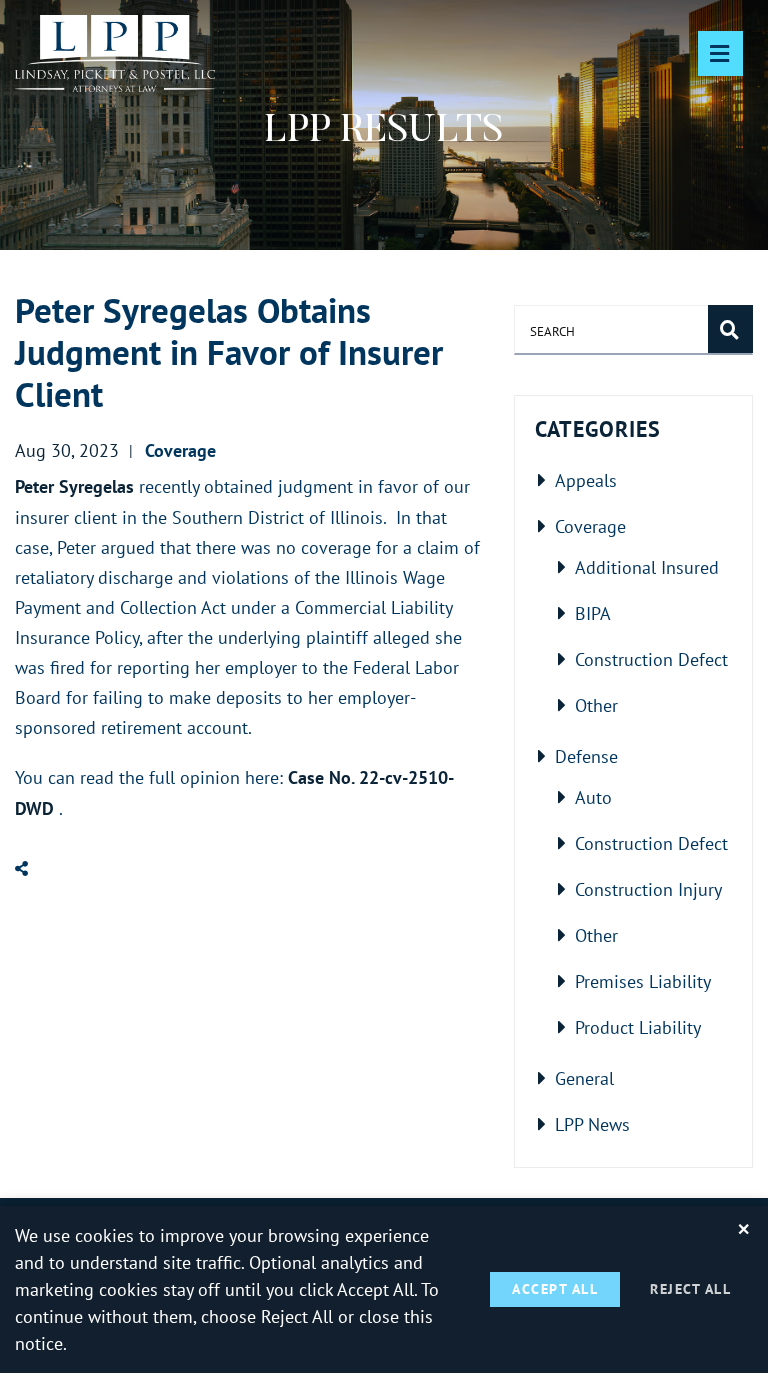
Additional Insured (647, 567)
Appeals (586, 480)
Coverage (590, 526)
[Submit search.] (730, 329)
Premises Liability (643, 981)
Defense (586, 756)
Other (596, 705)
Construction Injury (648, 889)
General (584, 1078)
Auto (593, 797)
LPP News (592, 1124)
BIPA (593, 613)
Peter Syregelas (74, 486)
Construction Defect (651, 659)
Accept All (555, 1289)
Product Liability (638, 1027)
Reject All (690, 1289)
